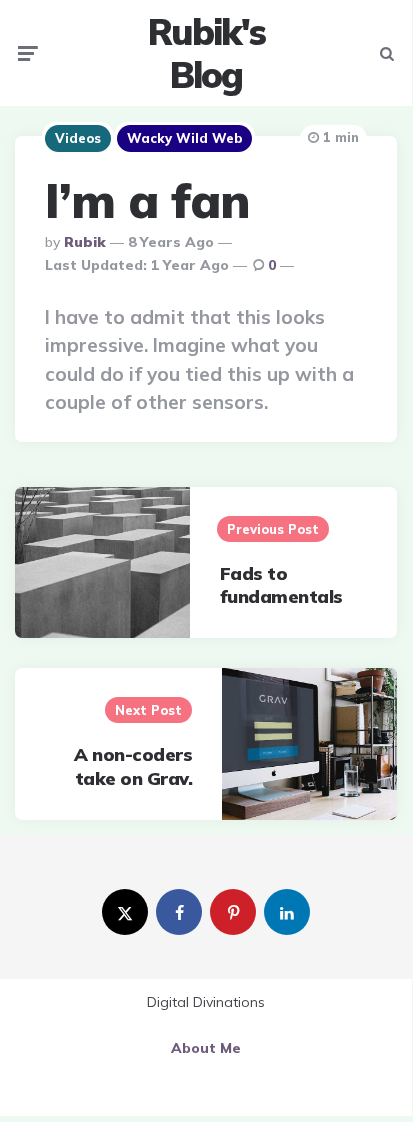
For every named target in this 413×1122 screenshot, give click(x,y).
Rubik (85, 242)
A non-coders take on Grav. (133, 766)
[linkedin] (287, 912)
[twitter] (125, 912)
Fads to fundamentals (281, 585)
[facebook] (179, 912)
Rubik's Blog (206, 53)
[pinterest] (233, 912)
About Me (206, 1048)
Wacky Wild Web (184, 138)
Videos (78, 138)
